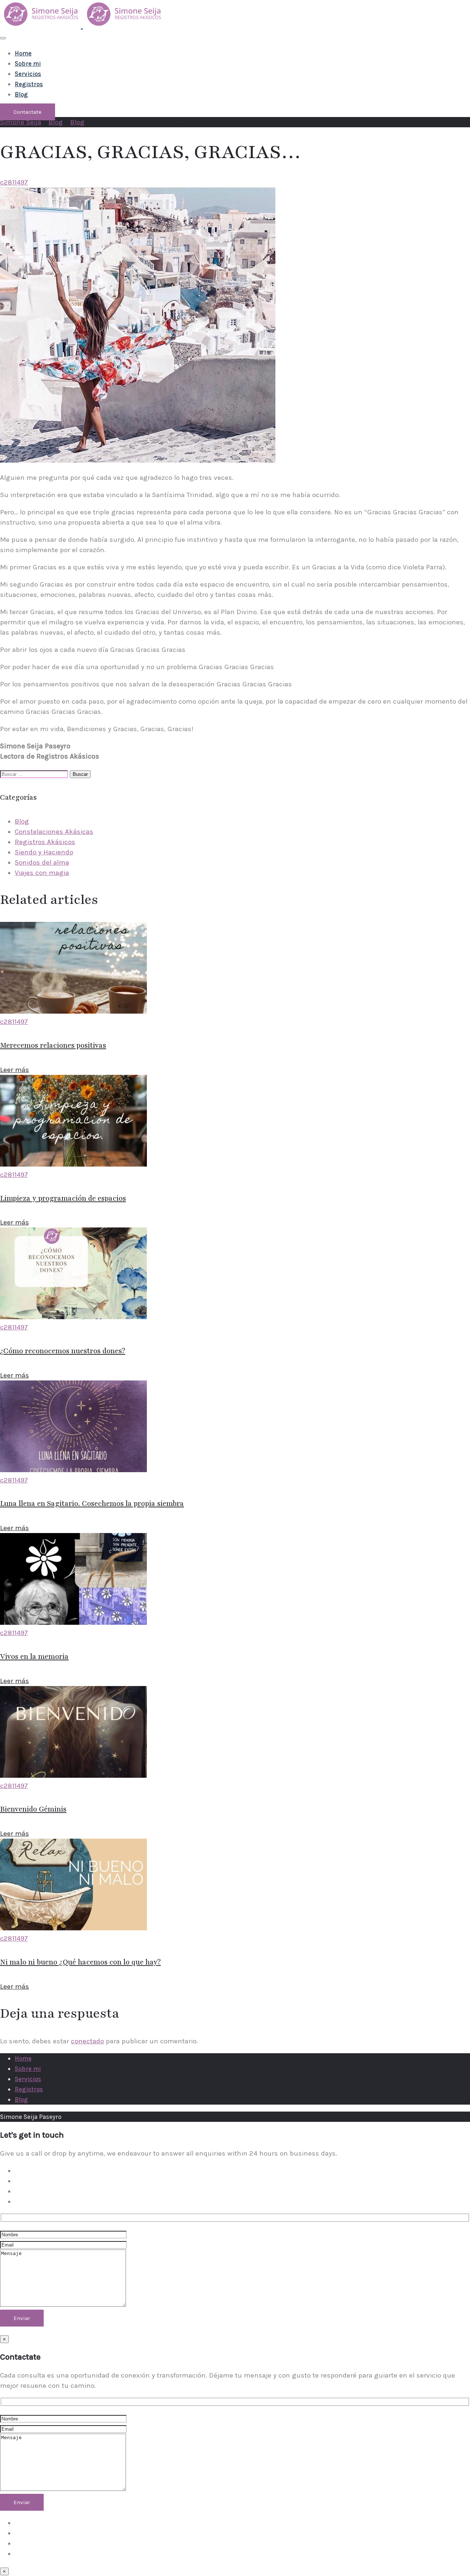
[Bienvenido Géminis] (73, 1776)
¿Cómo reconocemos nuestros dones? (63, 1351)
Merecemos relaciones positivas (53, 1046)
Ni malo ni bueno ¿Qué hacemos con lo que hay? (80, 1962)
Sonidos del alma (42, 862)
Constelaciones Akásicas (54, 832)
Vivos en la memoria (34, 1657)
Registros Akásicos (45, 842)
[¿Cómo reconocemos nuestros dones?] (73, 1317)
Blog (21, 94)
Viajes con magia (42, 873)
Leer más (15, 1070)
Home (23, 53)
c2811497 (14, 182)
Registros (29, 84)
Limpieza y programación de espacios (63, 1198)
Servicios (28, 74)
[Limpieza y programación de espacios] (73, 1164)
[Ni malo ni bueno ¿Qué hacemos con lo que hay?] (73, 1928)
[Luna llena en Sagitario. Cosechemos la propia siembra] (73, 1470)
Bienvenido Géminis (33, 1809)
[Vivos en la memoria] (73, 1623)
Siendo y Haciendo (44, 852)
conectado (87, 2041)
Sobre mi (28, 63)
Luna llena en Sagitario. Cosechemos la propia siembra (92, 1504)
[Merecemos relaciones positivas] (73, 1011)
